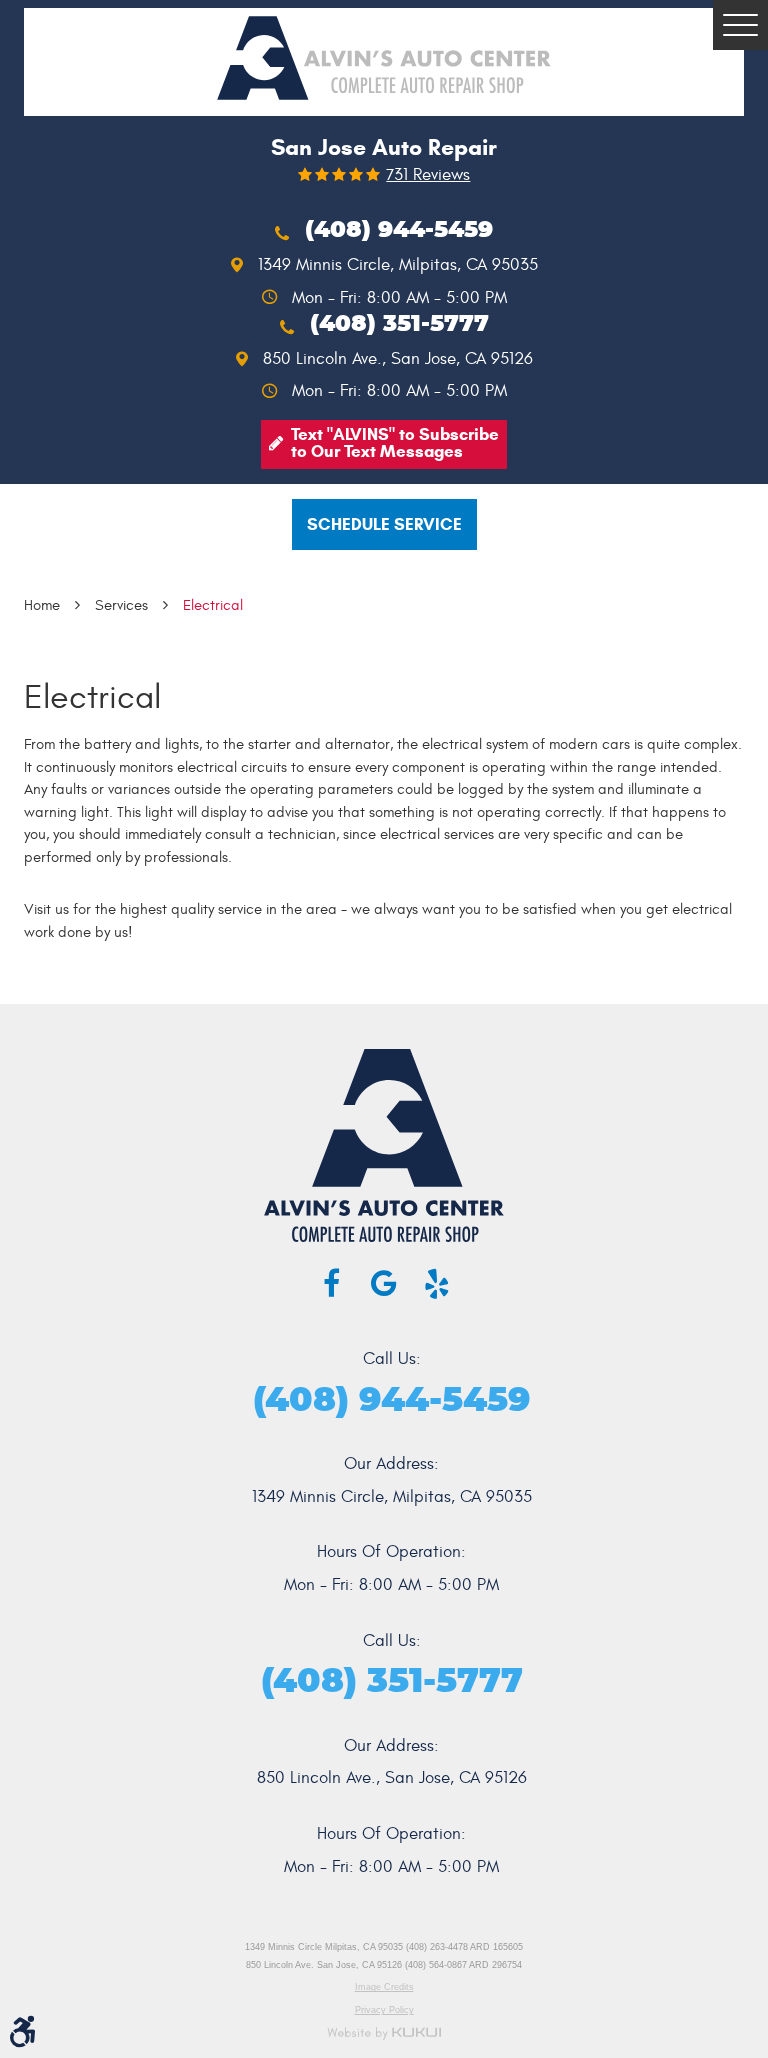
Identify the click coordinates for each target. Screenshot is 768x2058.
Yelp (437, 1284)
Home (42, 605)
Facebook (332, 1284)
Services (121, 605)
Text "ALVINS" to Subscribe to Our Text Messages (395, 443)
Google (384, 1284)
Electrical (213, 605)
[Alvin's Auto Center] (384, 58)
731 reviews (428, 175)
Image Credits (384, 1987)
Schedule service (384, 524)
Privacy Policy (384, 2010)
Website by (384, 2033)
